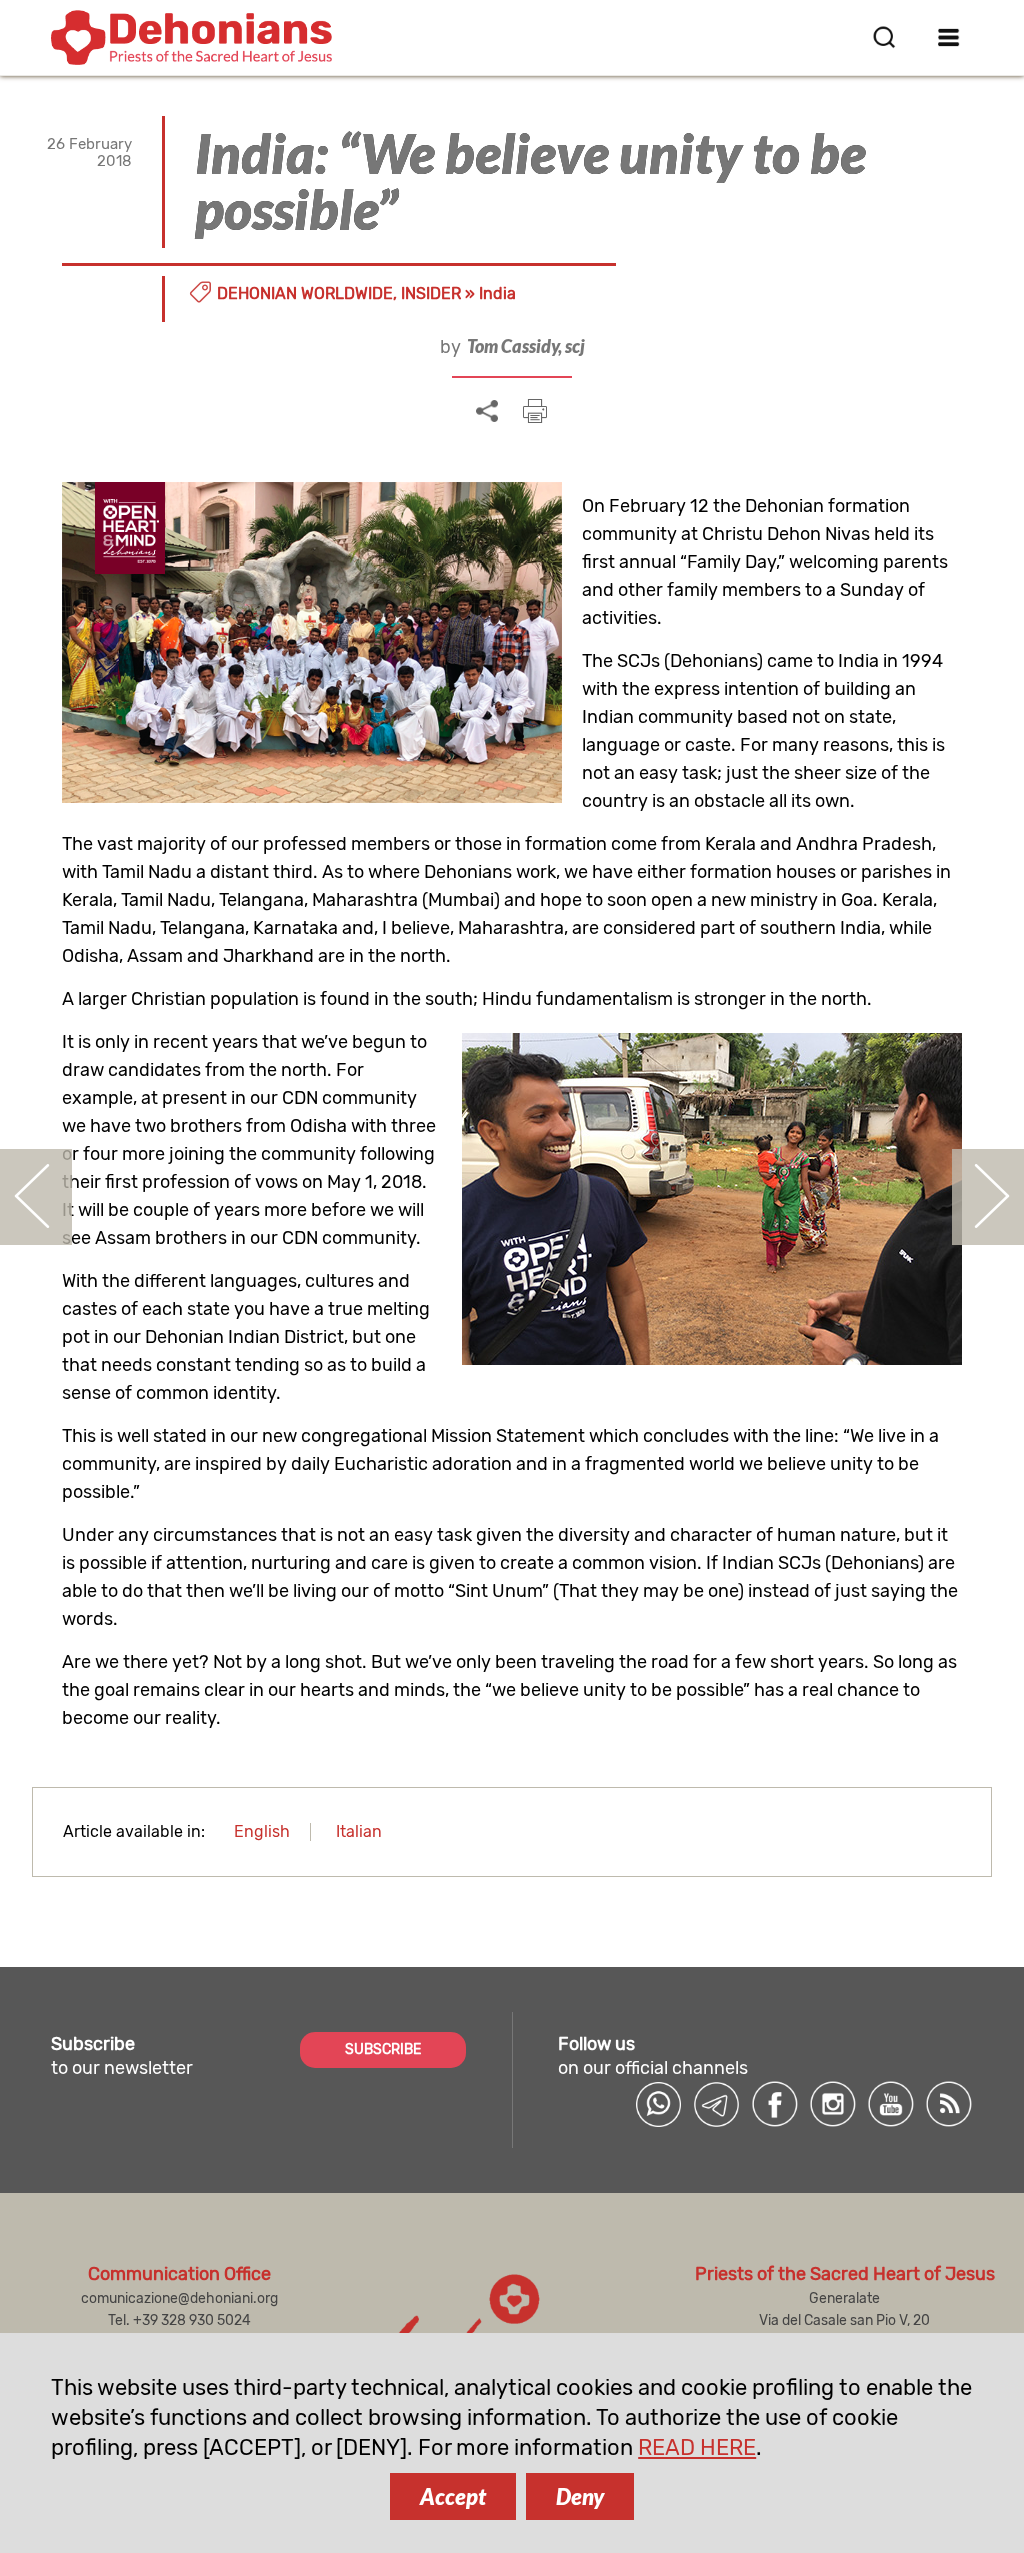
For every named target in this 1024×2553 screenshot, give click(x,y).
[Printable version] (535, 411)
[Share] (487, 412)
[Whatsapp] (659, 2104)
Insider (431, 293)
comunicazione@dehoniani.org (179, 2298)
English (262, 1831)
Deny (580, 2496)
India (497, 293)
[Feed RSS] (949, 2104)
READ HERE (697, 2447)
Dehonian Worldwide (305, 293)
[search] (884, 37)
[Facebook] (775, 2104)
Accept (453, 2496)
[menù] (949, 37)
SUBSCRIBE (383, 2049)
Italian (359, 1831)
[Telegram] (717, 2104)
